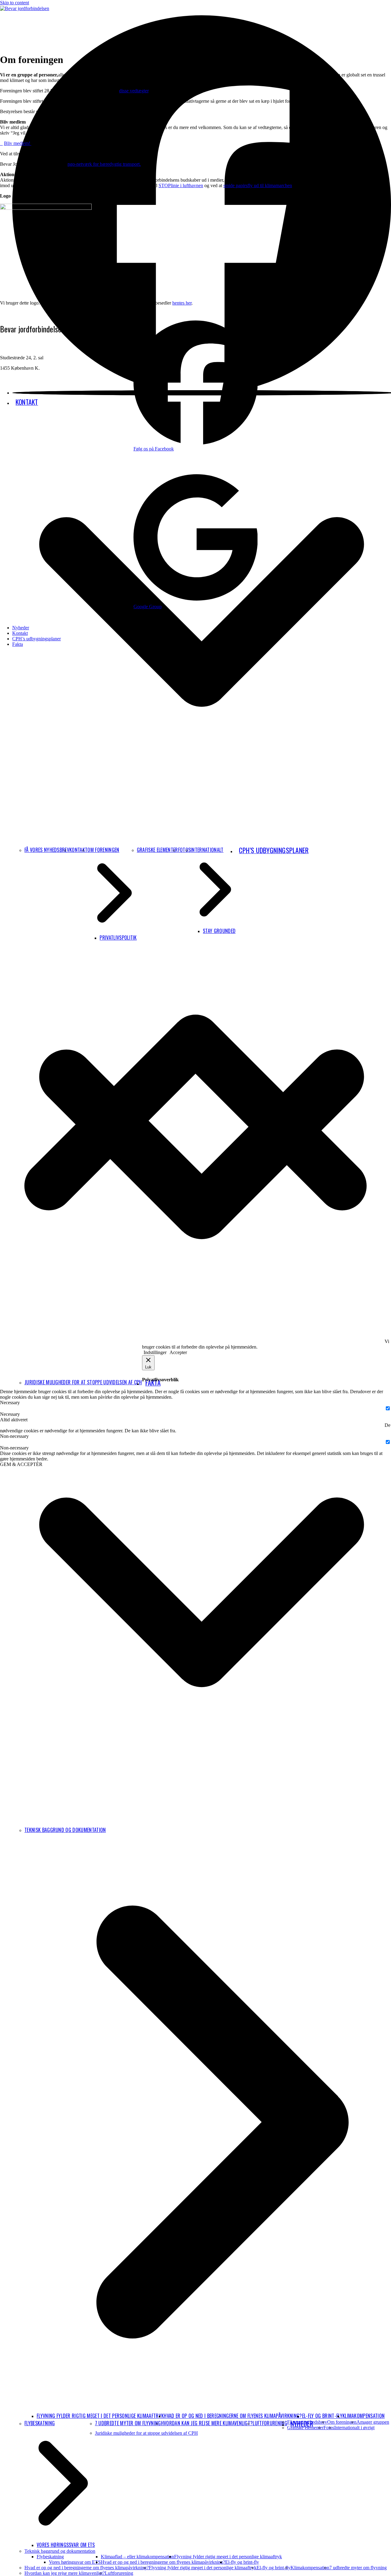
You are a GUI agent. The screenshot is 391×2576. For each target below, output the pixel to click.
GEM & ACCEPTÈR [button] (21, 1464)
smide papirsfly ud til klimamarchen (258, 185)
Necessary (10, 1414)
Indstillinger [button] (155, 1352)
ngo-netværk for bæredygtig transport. (104, 164)
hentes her (182, 303)
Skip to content (15, 3)
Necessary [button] (10, 1403)
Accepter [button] (178, 1352)
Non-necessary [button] (14, 1436)
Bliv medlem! (18, 143)
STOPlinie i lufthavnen (181, 185)
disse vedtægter (134, 91)
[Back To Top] (195, 1331)
